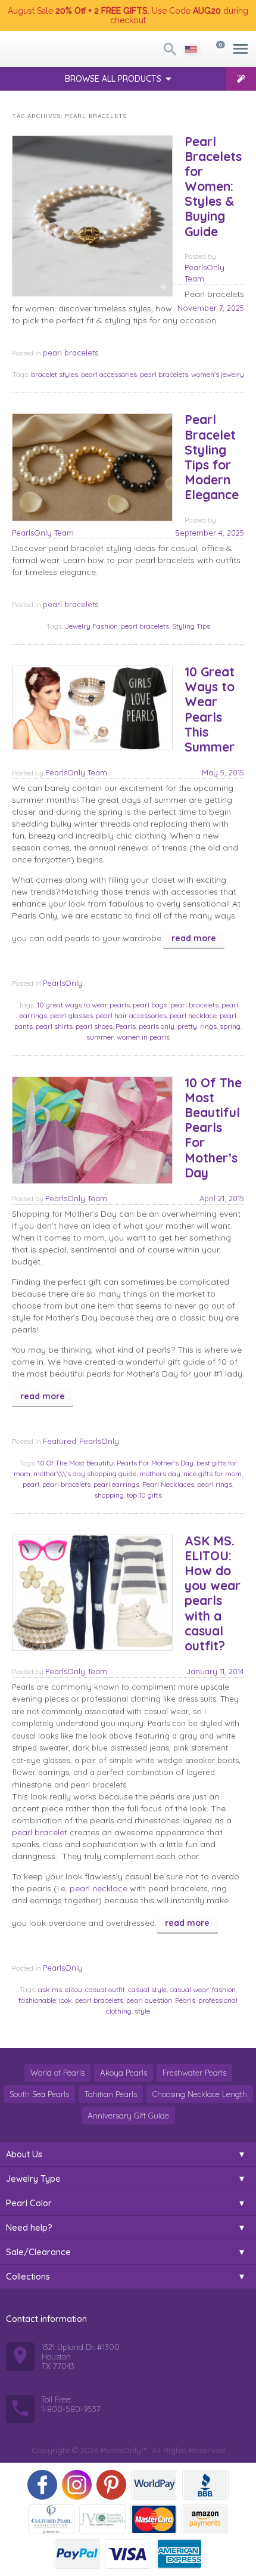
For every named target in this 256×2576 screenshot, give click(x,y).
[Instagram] (77, 2485)
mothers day (160, 1473)
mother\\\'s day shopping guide (85, 1473)
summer (100, 1037)
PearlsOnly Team (43, 533)
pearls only (157, 1026)
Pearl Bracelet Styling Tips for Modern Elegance (212, 457)
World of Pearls (57, 2073)
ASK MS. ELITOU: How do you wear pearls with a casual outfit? (213, 1593)
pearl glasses (71, 1015)
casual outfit (105, 1989)
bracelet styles (54, 374)
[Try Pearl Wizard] (241, 79)
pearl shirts (54, 1026)
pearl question (149, 2000)
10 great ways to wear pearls (83, 1005)
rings (208, 1026)
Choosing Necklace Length (200, 2094)
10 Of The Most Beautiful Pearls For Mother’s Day (213, 1128)
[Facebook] (42, 2485)
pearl (31, 1484)
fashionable (37, 2000)
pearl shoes (94, 1026)
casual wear (189, 1989)
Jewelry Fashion (91, 626)
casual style (147, 1989)
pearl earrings (116, 1484)
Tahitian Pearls (111, 2094)
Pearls (126, 1026)
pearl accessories (109, 374)
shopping (109, 1495)
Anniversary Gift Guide (128, 2116)
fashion (224, 1989)
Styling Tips (191, 626)
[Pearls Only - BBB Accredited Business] (205, 2485)
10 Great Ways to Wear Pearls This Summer (210, 709)
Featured (60, 1441)
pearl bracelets (71, 352)
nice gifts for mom (213, 1473)
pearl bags (150, 1005)
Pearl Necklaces (168, 1484)
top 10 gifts (144, 1495)
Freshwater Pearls (194, 2073)
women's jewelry (218, 374)
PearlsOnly (63, 983)
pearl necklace (193, 1015)
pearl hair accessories (131, 1015)
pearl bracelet (40, 1832)
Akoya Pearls (124, 2073)
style (142, 2011)
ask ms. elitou (60, 1989)
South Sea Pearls (39, 2094)
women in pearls (143, 1037)
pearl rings (215, 1484)
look (65, 2000)
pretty (187, 1026)
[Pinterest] (111, 2485)
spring (230, 1026)
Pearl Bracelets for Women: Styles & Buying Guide (213, 186)
